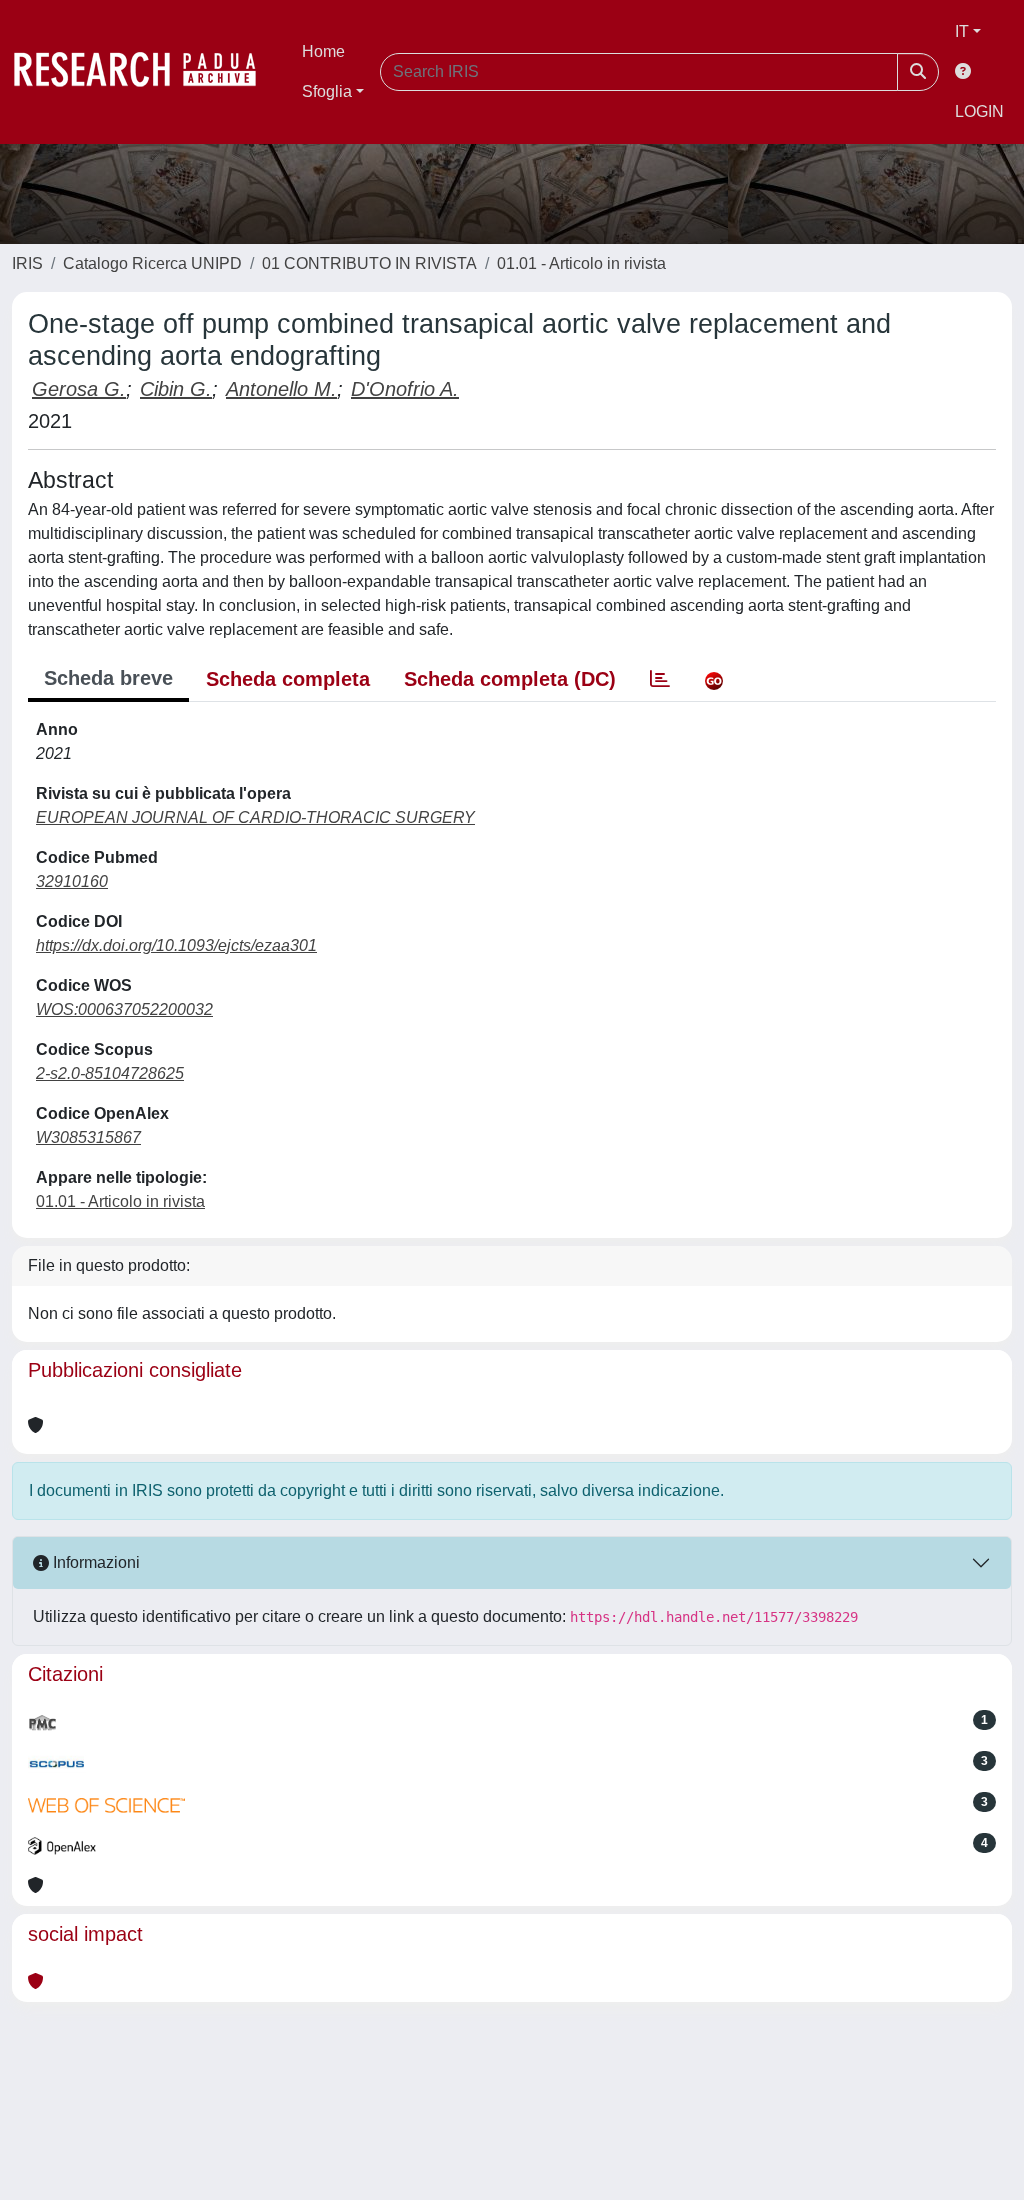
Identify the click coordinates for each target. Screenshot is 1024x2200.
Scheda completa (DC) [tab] (510, 679)
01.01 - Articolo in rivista (581, 263)
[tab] (660, 679)
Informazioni (94, 1562)
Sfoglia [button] (327, 91)
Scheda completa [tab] (288, 679)
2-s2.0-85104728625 (110, 1073)
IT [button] (962, 31)
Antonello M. (281, 389)
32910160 (72, 881)
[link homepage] (145, 72)
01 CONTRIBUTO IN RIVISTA (369, 263)
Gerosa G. (79, 389)
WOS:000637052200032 (124, 1009)
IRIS (27, 263)
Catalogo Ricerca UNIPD (152, 263)
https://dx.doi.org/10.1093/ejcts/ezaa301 (176, 945)
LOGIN (979, 111)
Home (323, 51)
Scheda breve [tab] (108, 678)
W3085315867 (88, 1137)
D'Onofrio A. (405, 389)
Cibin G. (176, 389)
